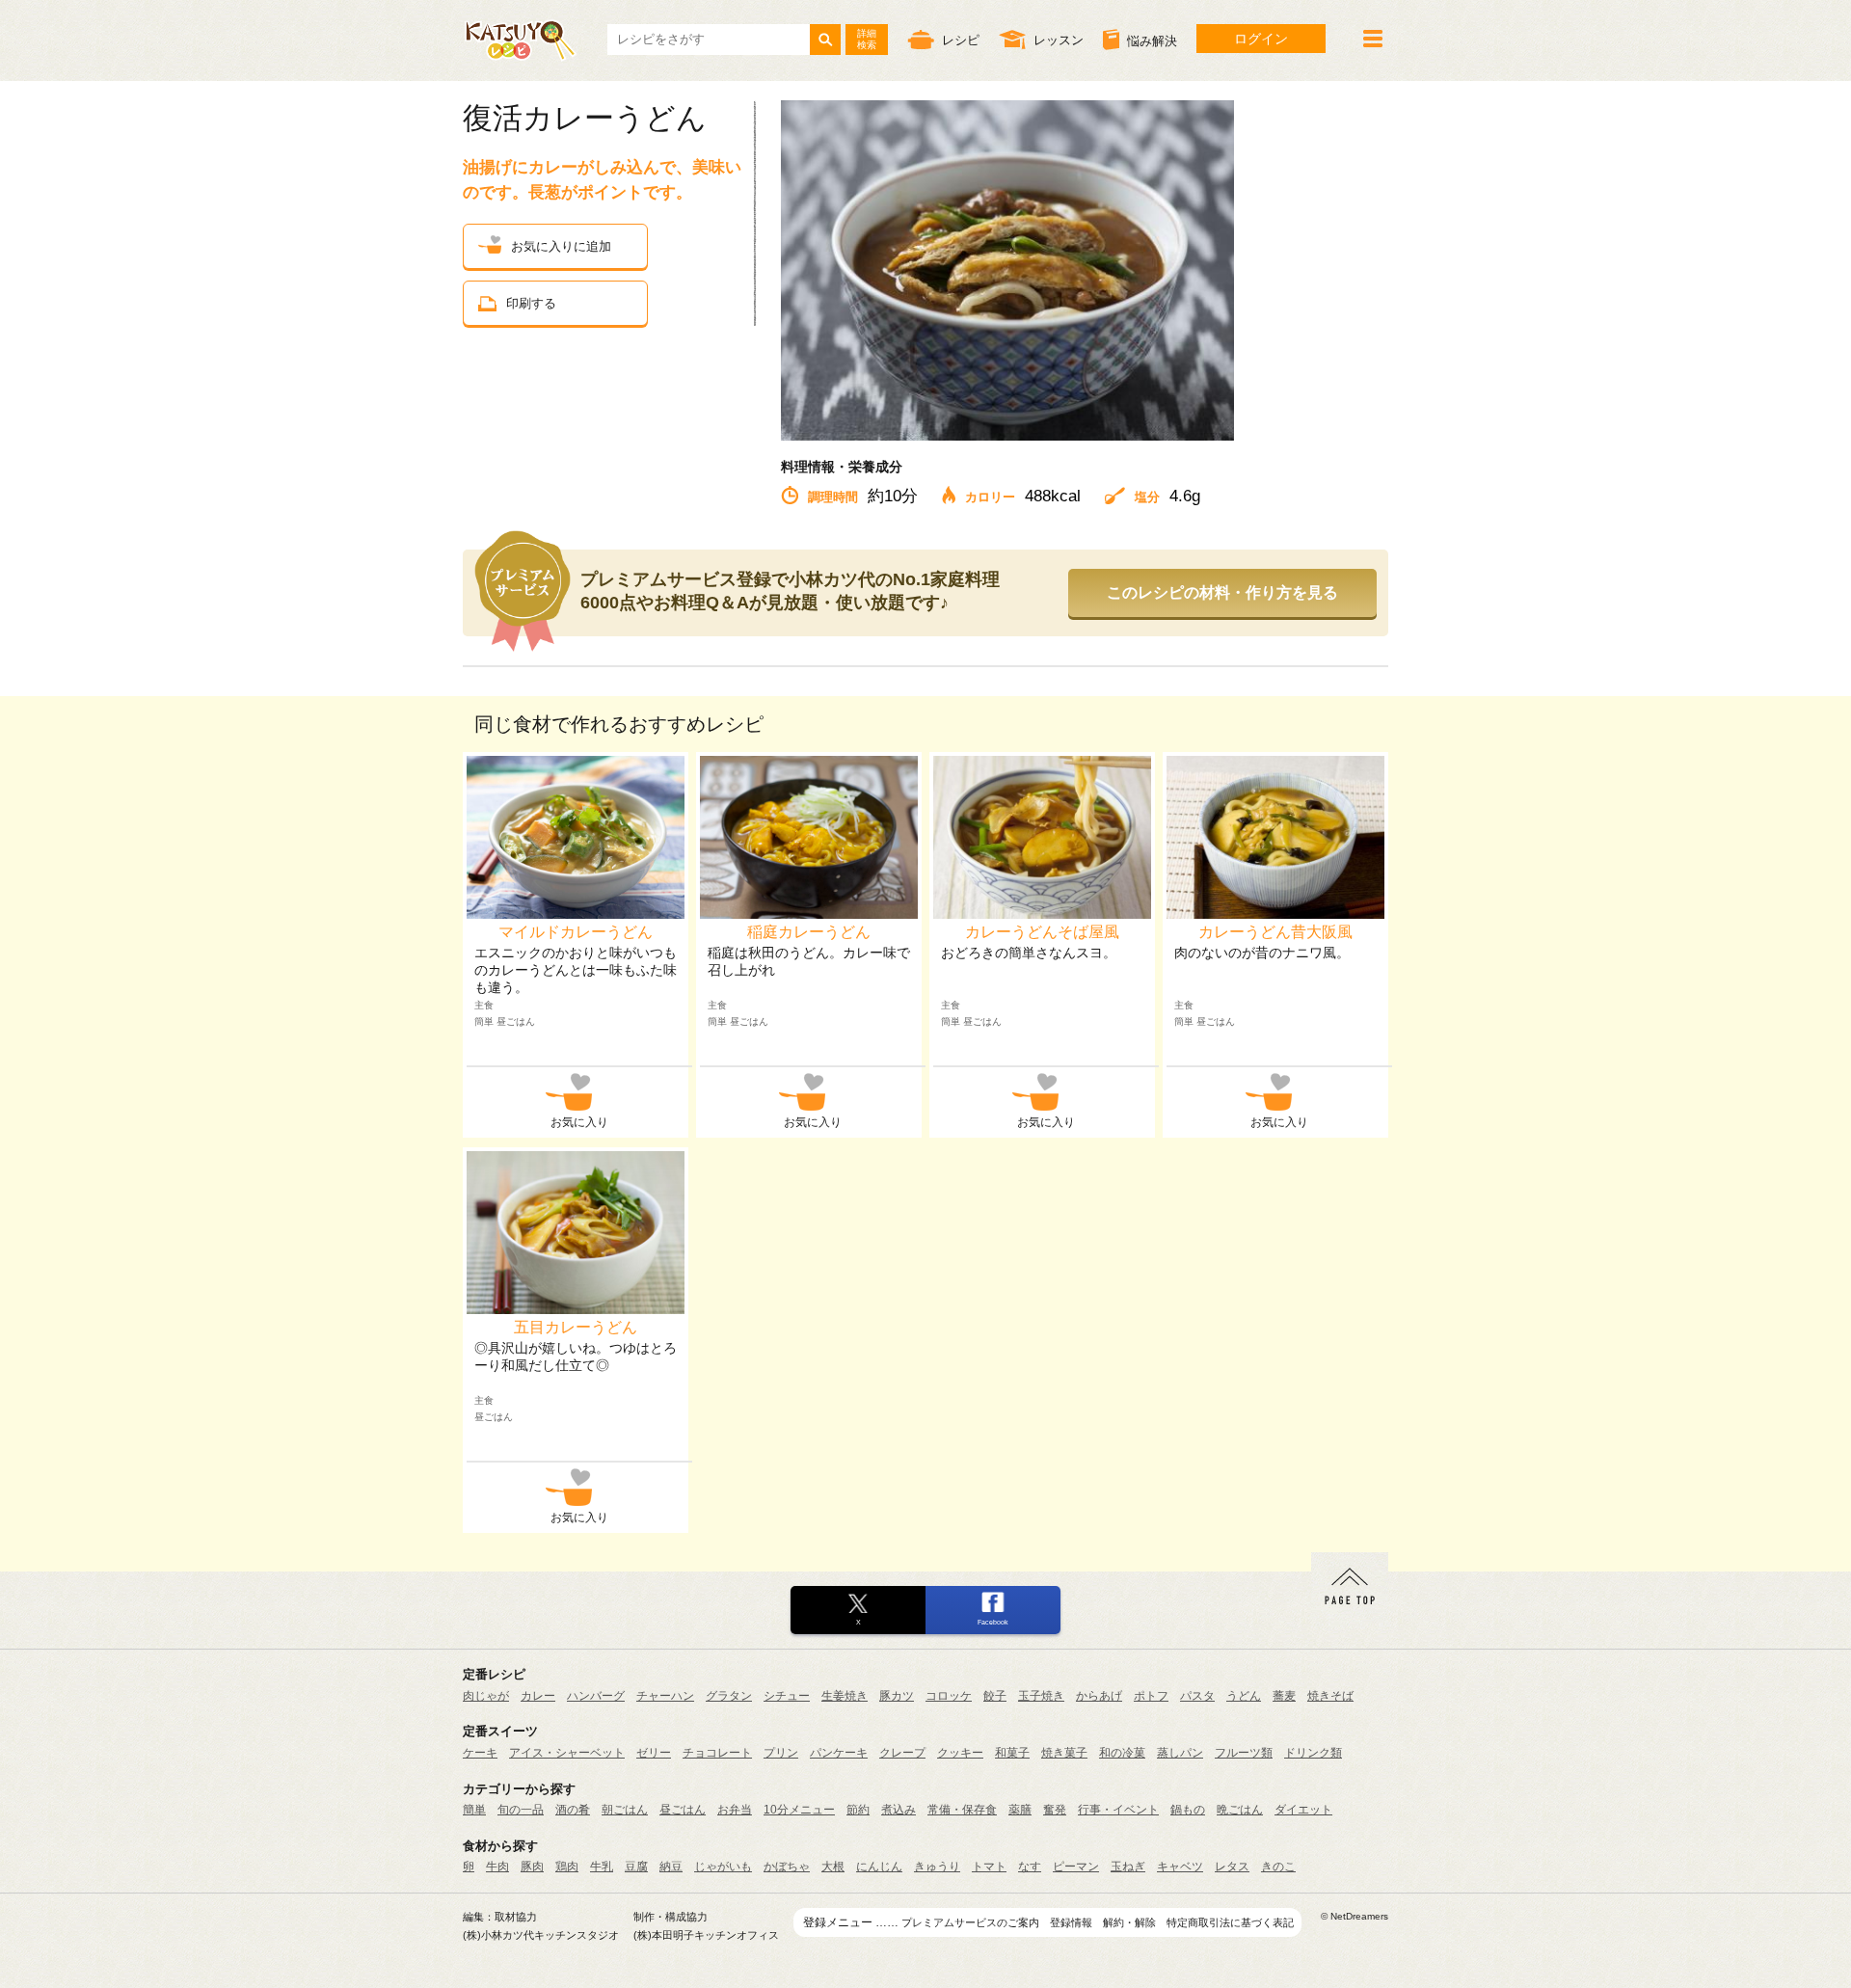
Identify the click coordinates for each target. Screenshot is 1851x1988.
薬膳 (1020, 1810)
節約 (858, 1810)
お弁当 (735, 1810)
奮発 (1055, 1810)
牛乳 (602, 1867)
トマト (989, 1867)
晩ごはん (1240, 1810)
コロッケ (949, 1696)
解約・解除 (1129, 1922)
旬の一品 (521, 1810)
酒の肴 (573, 1810)
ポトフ (1151, 1696)
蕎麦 (1284, 1696)
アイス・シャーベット (567, 1753)
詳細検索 (867, 39)
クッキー (960, 1753)
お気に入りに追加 (561, 246)
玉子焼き (1041, 1696)
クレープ (902, 1753)
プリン (781, 1753)
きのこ (1278, 1867)
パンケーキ (839, 1753)
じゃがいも (723, 1867)
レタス (1232, 1867)
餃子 (995, 1696)
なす (1030, 1867)
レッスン (1059, 40)
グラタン (729, 1696)
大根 (833, 1867)
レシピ (961, 40)
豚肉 (532, 1867)
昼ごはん (683, 1810)
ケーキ (480, 1753)
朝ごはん (625, 1810)
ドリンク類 (1313, 1753)
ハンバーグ (596, 1696)
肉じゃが (486, 1696)
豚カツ (897, 1696)
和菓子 (1012, 1753)
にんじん (879, 1867)
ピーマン (1076, 1867)
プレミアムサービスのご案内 (970, 1922)
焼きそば (1330, 1696)
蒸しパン (1180, 1753)
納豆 (671, 1867)
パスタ (1197, 1696)
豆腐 (636, 1867)
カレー (538, 1696)
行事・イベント (1118, 1810)
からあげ (1099, 1696)
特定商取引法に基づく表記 (1230, 1922)
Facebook (993, 1622)
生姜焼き (845, 1696)
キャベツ (1180, 1867)
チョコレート (717, 1753)
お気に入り (579, 1122)
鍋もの (1188, 1810)
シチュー (787, 1696)
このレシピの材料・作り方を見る (1222, 592)
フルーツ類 (1244, 1753)
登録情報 (1071, 1922)
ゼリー (654, 1753)
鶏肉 (567, 1867)
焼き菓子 (1064, 1753)
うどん (1244, 1696)
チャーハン (665, 1696)
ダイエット (1303, 1810)
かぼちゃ (787, 1867)
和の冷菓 (1122, 1753)
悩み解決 (1152, 41)
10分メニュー (799, 1810)
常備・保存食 (962, 1810)
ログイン (1261, 39)
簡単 (474, 1810)
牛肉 (497, 1867)
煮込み (899, 1810)
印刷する (531, 303)
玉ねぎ (1128, 1867)
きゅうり (937, 1867)
